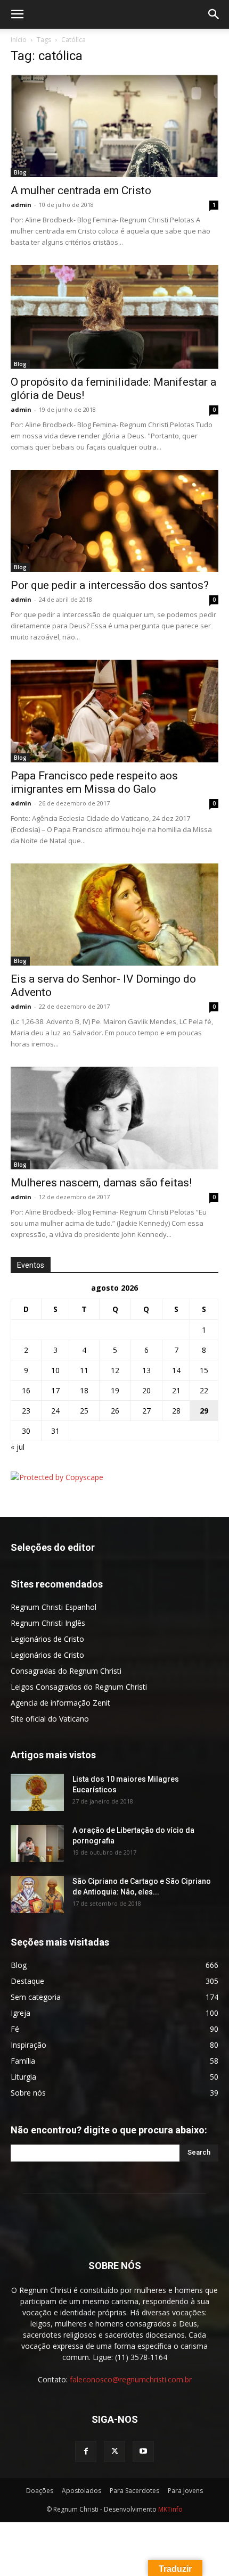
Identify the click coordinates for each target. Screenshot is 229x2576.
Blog (20, 172)
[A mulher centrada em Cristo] (114, 126)
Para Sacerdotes (134, 2491)
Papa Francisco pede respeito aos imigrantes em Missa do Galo (94, 782)
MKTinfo (170, 2509)
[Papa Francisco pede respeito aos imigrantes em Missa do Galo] (114, 711)
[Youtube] (143, 2452)
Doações (40, 2491)
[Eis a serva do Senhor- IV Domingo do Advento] (114, 915)
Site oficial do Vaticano (50, 1719)
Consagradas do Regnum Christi (66, 1671)
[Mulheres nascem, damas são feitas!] (114, 1118)
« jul (18, 1447)
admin (21, 205)
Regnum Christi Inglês (48, 1623)
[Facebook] (86, 2452)
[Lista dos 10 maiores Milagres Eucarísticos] (37, 1792)
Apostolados (81, 2491)
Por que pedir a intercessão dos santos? (110, 585)
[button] (17, 14)
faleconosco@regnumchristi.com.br (131, 2379)
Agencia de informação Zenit (60, 1703)
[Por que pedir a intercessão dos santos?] (114, 521)
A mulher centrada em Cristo (81, 190)
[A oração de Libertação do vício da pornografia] (37, 1843)
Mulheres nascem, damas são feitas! (101, 1183)
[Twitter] (114, 2452)
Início (19, 40)
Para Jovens (185, 2491)
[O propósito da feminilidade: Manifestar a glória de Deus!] (114, 317)
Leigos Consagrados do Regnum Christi (79, 1687)
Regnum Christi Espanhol (54, 1607)
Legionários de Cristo (47, 1639)
